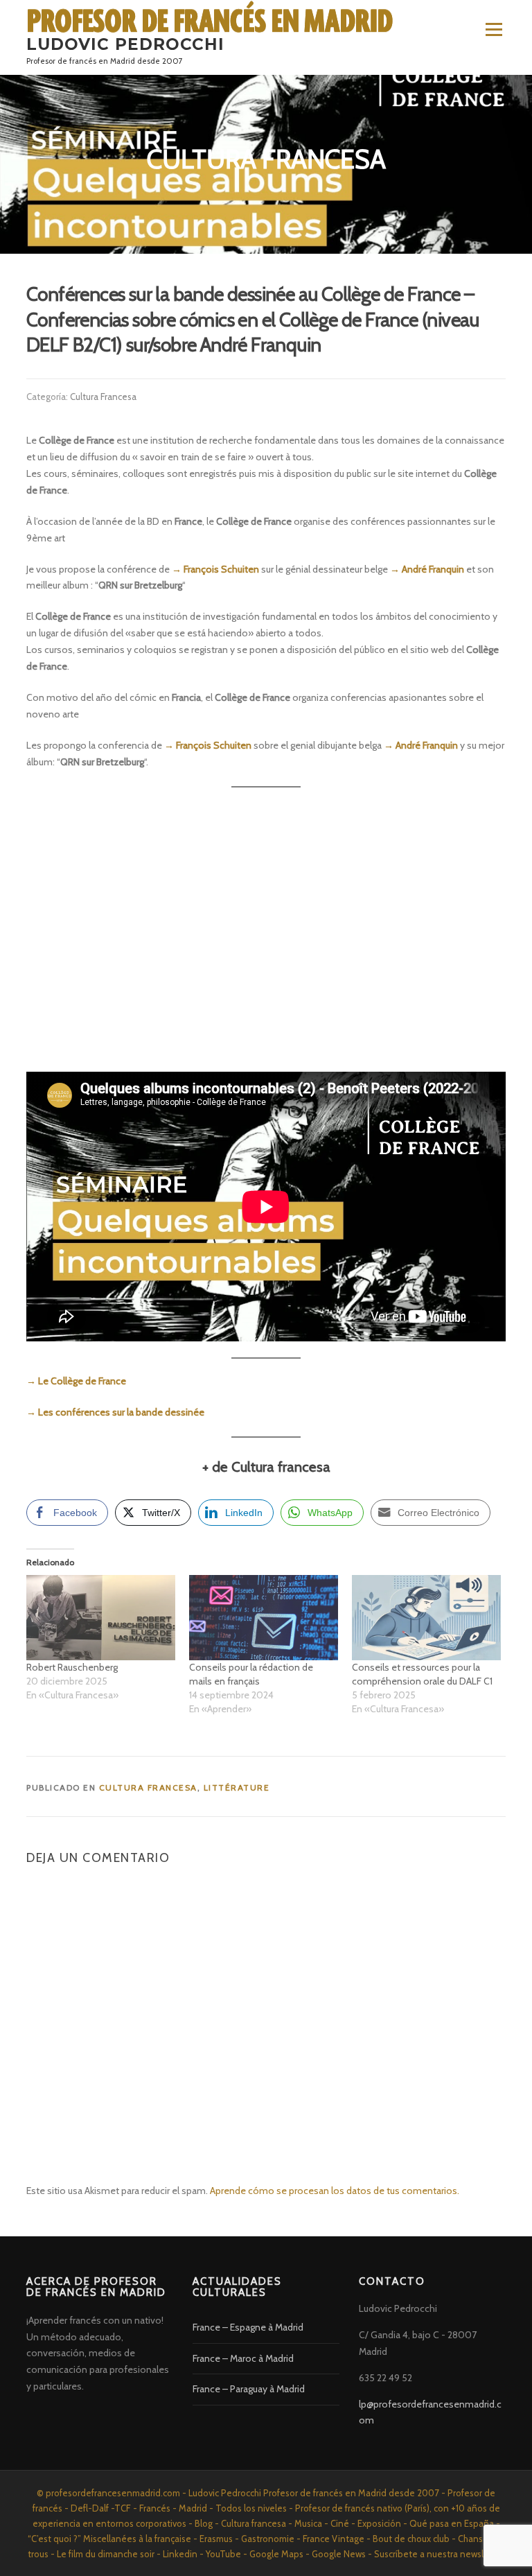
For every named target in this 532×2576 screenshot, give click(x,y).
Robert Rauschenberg (72, 1667)
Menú (493, 29)
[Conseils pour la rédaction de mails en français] (264, 1618)
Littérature (237, 1787)
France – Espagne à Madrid (248, 2327)
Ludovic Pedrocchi (125, 44)
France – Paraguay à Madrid (249, 2389)
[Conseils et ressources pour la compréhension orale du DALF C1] (426, 1618)
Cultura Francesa (103, 397)
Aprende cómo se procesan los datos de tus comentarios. (335, 2191)
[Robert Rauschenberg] (101, 1618)
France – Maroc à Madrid (243, 2358)
